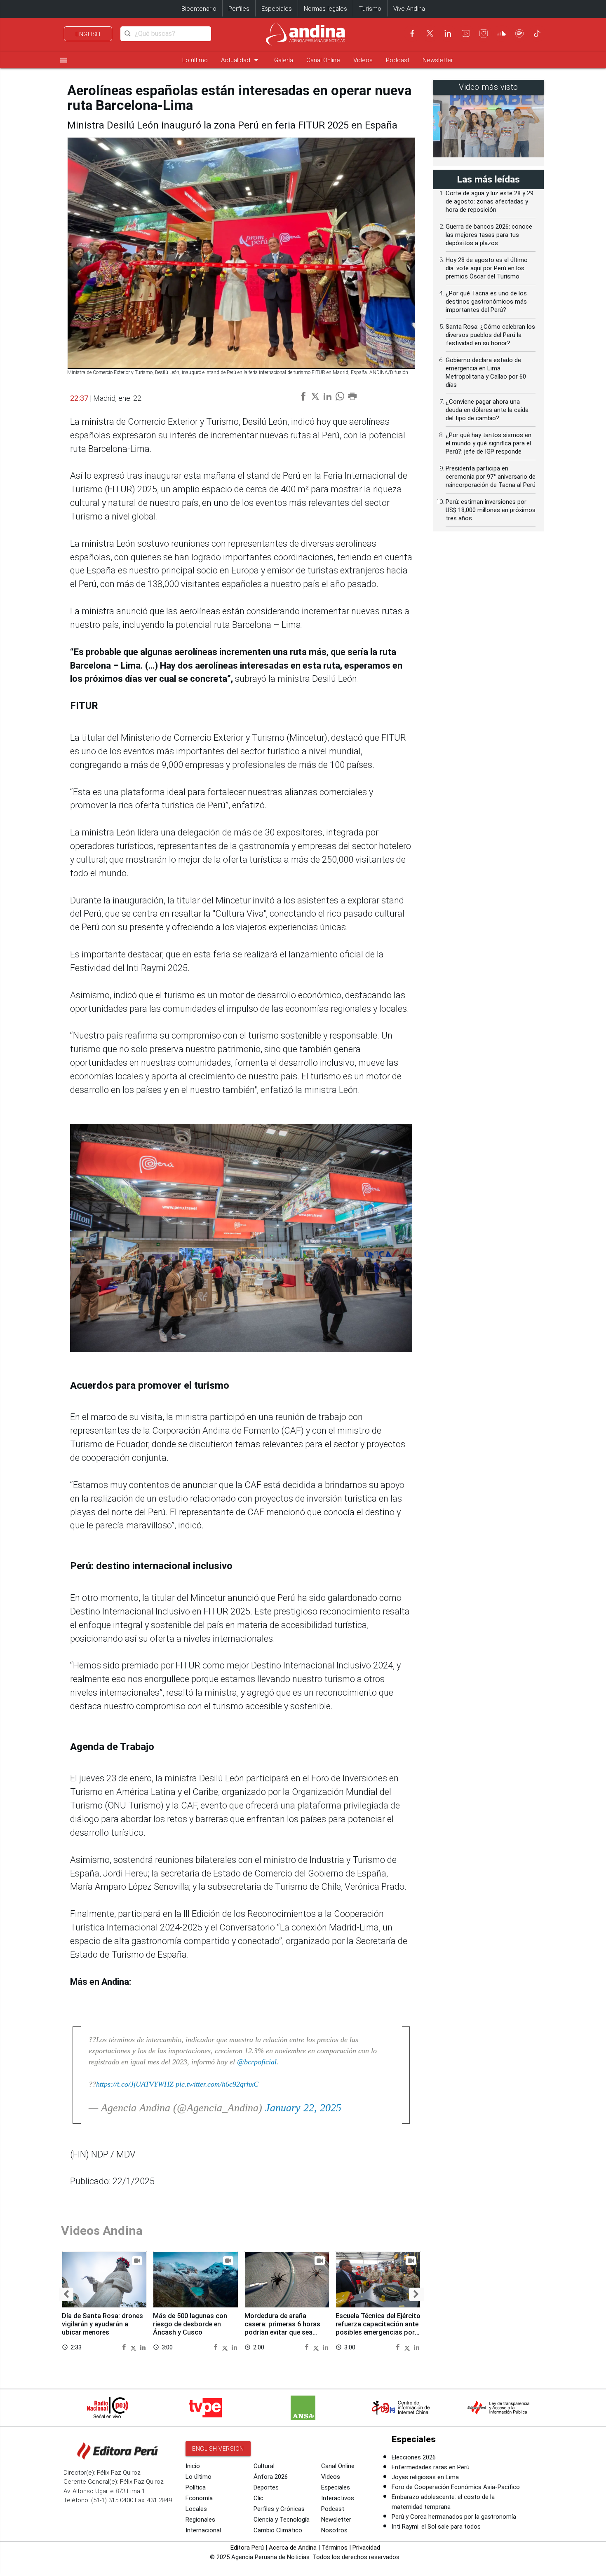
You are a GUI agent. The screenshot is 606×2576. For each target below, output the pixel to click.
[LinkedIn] (448, 33)
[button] (66, 2294)
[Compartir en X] (134, 2347)
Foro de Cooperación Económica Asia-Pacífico (456, 2487)
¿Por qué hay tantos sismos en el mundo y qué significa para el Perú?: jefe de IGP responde (489, 443)
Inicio (193, 2466)
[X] (430, 33)
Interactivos (338, 2498)
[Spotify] (519, 33)
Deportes (266, 2487)
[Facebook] (412, 33)
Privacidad (366, 2548)
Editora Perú (247, 2548)
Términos (335, 2548)
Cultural (264, 2466)
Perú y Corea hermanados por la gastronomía (454, 2517)
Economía (199, 2498)
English (88, 34)
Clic (258, 2498)
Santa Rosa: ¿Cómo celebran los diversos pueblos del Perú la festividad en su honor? (490, 335)
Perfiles (239, 9)
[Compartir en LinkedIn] (143, 2347)
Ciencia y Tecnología (282, 2520)
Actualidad (241, 60)
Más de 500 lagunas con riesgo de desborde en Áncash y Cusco (190, 2324)
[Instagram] (484, 33)
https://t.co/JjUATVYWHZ (135, 2084)
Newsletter (438, 60)
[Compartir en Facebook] (125, 2347)
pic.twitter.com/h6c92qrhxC (217, 2084)
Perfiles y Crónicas (279, 2509)
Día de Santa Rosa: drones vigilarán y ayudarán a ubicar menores (102, 2324)
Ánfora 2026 (271, 2477)
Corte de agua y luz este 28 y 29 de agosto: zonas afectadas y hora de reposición (490, 201)
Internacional (203, 2530)
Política (196, 2487)
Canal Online (323, 60)
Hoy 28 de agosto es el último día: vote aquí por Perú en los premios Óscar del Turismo (487, 268)
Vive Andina (409, 9)
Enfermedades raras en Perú (431, 2467)
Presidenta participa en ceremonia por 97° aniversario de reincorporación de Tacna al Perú (491, 477)
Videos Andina (102, 2231)
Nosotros (334, 2530)
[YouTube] (466, 33)
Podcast (398, 60)
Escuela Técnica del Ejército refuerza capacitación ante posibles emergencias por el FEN (378, 2328)
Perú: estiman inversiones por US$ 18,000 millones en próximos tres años (491, 510)
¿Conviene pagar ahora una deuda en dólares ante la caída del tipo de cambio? (487, 410)
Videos (363, 60)
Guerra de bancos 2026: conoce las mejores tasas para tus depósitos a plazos (489, 235)
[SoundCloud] (502, 33)
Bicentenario (199, 9)
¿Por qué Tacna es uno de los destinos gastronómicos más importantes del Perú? (486, 302)
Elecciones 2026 (414, 2457)
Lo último (195, 60)
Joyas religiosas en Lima (425, 2477)
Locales (196, 2509)
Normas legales (325, 9)
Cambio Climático (278, 2530)
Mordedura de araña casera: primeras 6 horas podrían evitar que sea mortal (282, 2328)
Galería (284, 60)
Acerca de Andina (293, 2548)
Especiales (277, 9)
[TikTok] (537, 33)
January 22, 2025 (303, 2108)
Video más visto (489, 87)
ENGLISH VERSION (218, 2449)
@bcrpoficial (257, 2062)
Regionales (200, 2520)
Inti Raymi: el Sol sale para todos (436, 2527)
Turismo (370, 9)
